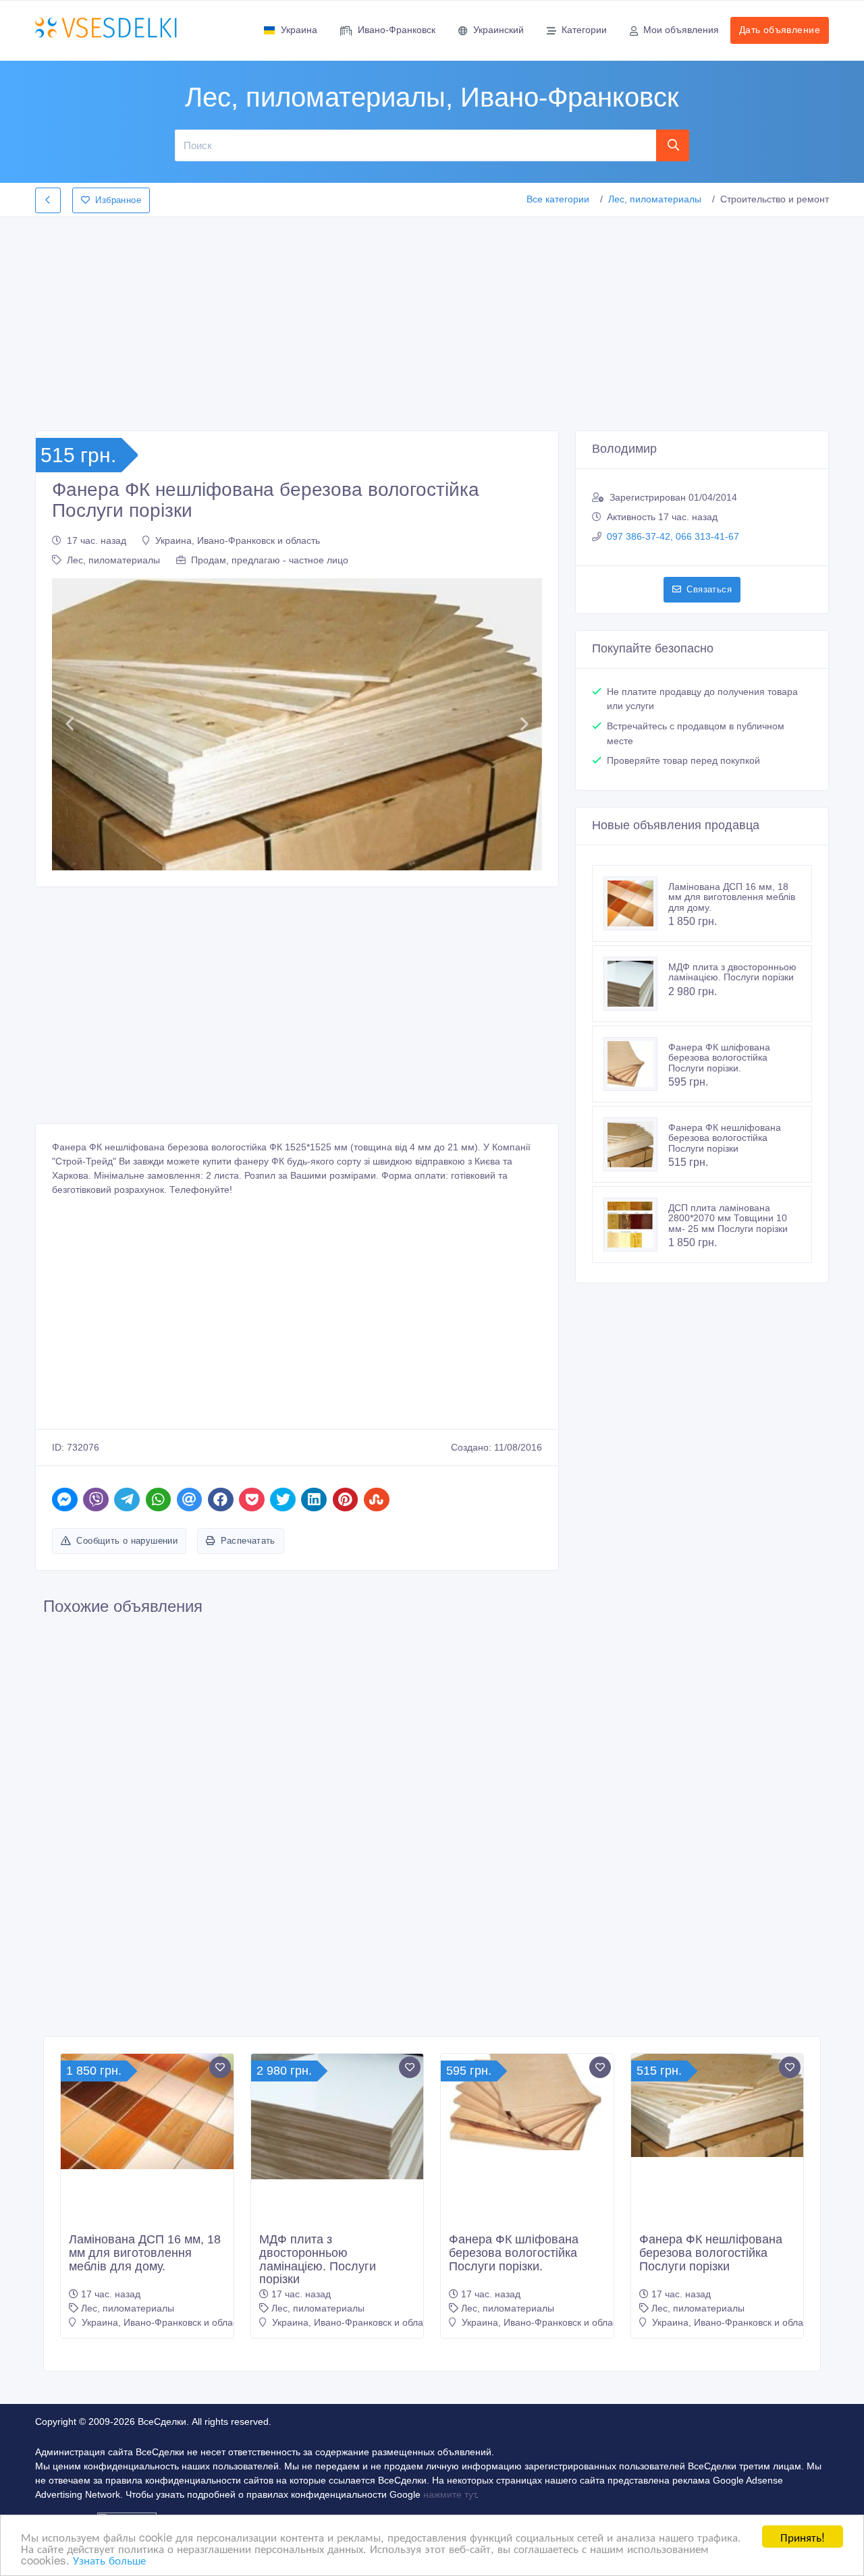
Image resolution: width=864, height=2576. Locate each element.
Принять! (803, 2537)
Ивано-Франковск (397, 30)
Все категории (558, 199)
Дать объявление (780, 30)
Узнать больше (109, 2559)
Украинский (498, 30)
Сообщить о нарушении (127, 1541)
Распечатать (248, 1541)
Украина (299, 30)
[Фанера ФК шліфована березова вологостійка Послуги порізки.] (636, 1064)
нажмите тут (450, 2494)
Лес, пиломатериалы (655, 199)
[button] (69, 724)
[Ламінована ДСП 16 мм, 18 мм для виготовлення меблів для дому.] (636, 903)
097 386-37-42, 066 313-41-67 (673, 536)
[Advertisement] (432, 320)
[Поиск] (673, 145)
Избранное (118, 200)
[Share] (65, 1500)
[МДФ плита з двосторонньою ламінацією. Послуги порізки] (636, 984)
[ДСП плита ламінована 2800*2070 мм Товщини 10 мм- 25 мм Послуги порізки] (636, 1225)
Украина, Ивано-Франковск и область (238, 540)
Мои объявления (681, 30)
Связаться (709, 589)
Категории (584, 30)
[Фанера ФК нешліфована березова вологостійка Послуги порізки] (636, 1144)
